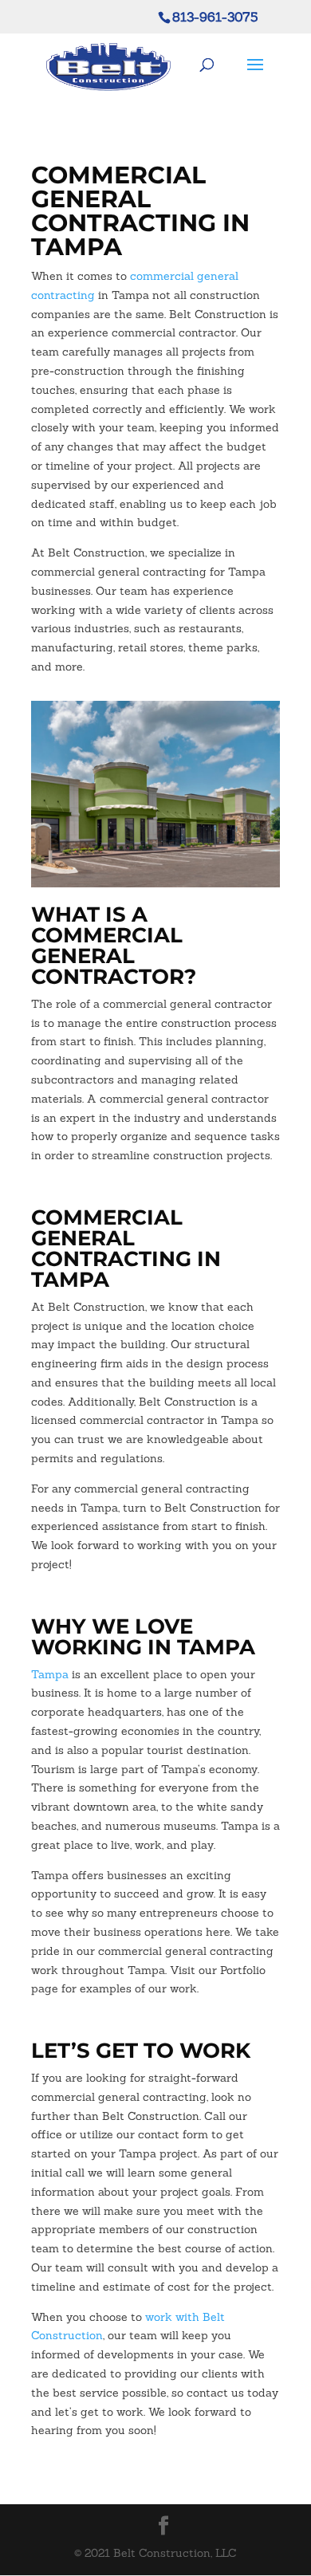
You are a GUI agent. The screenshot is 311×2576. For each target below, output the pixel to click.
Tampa (50, 1674)
